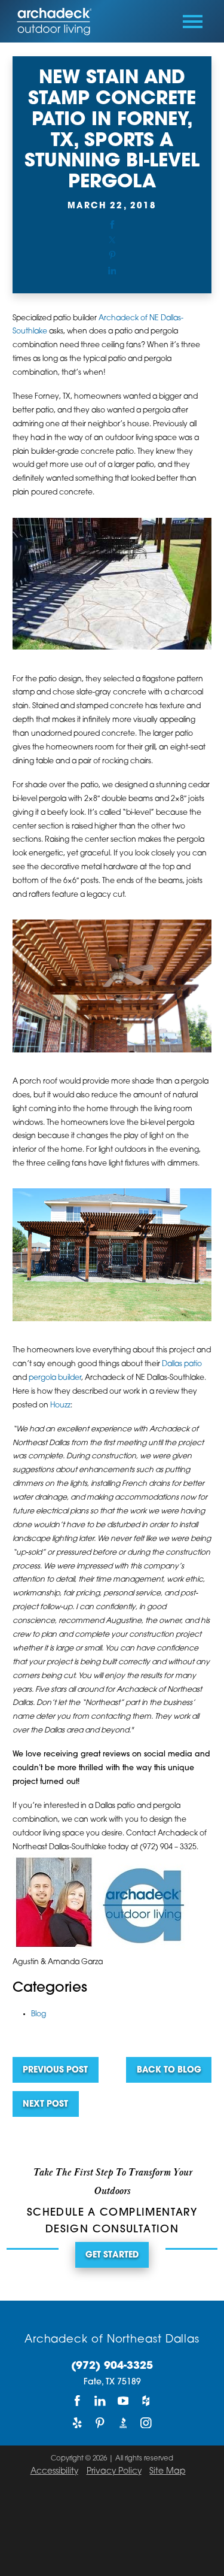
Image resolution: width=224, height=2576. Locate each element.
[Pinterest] (100, 2422)
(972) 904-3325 (112, 2366)
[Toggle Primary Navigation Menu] (193, 22)
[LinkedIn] (100, 2400)
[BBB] (123, 2422)
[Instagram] (146, 2422)
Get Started (112, 2255)
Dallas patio (182, 1364)
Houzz (60, 1406)
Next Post (45, 2105)
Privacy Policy (114, 2472)
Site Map (167, 2472)
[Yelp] (78, 2422)
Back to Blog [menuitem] (169, 2070)
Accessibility (54, 2472)
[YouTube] (123, 2400)
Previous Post (55, 2070)
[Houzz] (146, 2400)
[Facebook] (78, 2400)
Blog (39, 2014)
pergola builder (55, 1378)
